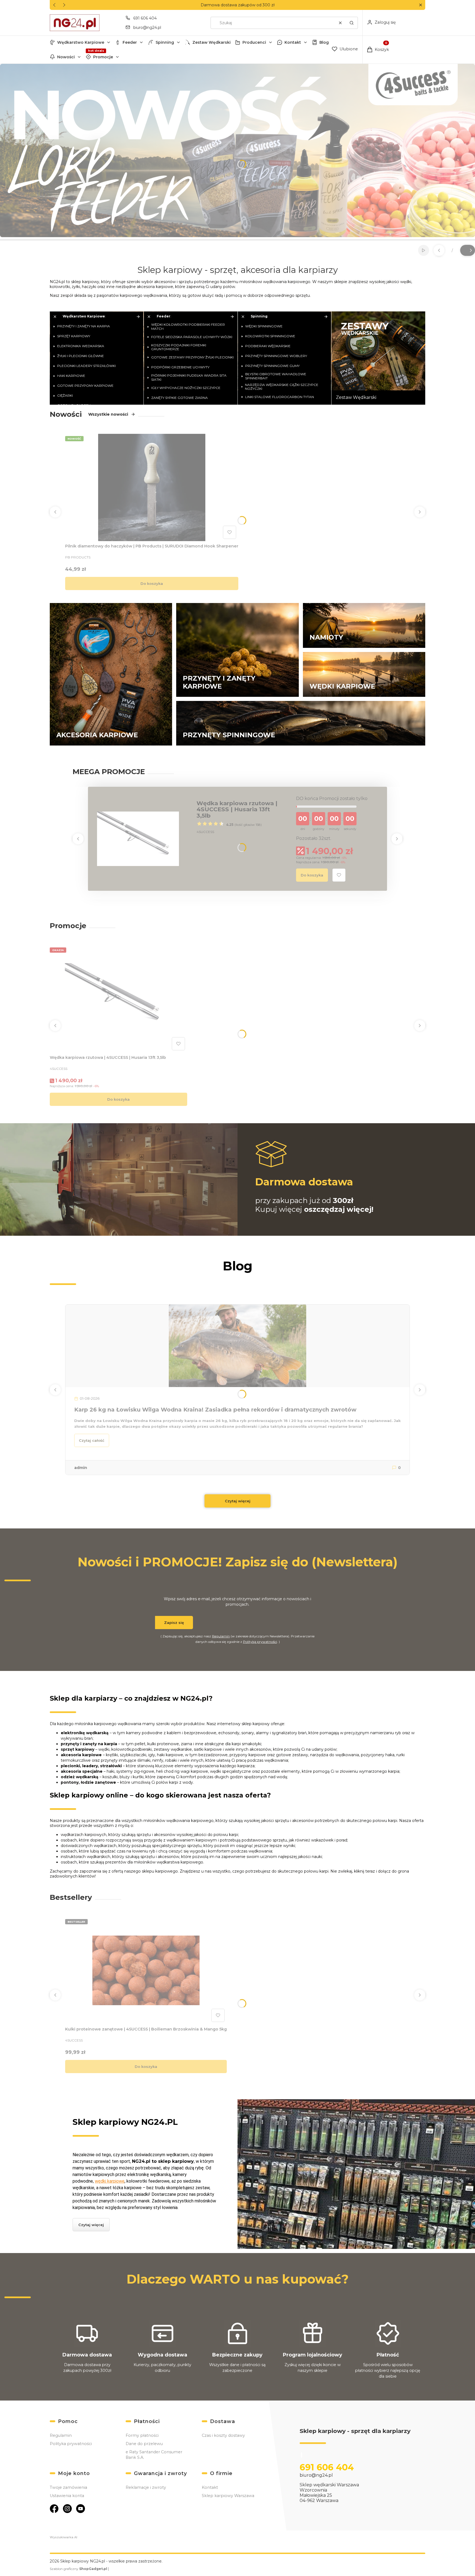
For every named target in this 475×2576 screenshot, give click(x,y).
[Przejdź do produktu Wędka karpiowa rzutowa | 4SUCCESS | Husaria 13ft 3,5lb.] (118, 999)
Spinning (165, 42)
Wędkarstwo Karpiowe (81, 42)
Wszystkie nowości (108, 414)
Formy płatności (142, 2435)
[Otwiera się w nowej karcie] (54, 2509)
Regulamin (221, 1636)
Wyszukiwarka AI (63, 2537)
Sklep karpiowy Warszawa (228, 2496)
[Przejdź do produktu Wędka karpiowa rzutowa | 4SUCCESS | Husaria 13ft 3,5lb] (138, 839)
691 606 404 (145, 18)
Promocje (103, 57)
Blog (324, 42)
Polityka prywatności (71, 2444)
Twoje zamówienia (68, 2487)
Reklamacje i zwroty (146, 2487)
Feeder (130, 42)
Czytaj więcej (238, 1501)
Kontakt (293, 42)
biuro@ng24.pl (147, 28)
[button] (420, 5)
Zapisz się (174, 1623)
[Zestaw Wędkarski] (378, 358)
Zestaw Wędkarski (212, 42)
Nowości (66, 57)
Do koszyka (152, 583)
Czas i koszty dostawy (223, 2435)
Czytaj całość (92, 1440)
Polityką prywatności (260, 1642)
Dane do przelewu (144, 2444)
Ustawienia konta (67, 2496)
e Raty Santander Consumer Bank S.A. (154, 2455)
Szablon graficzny (78, 2569)
